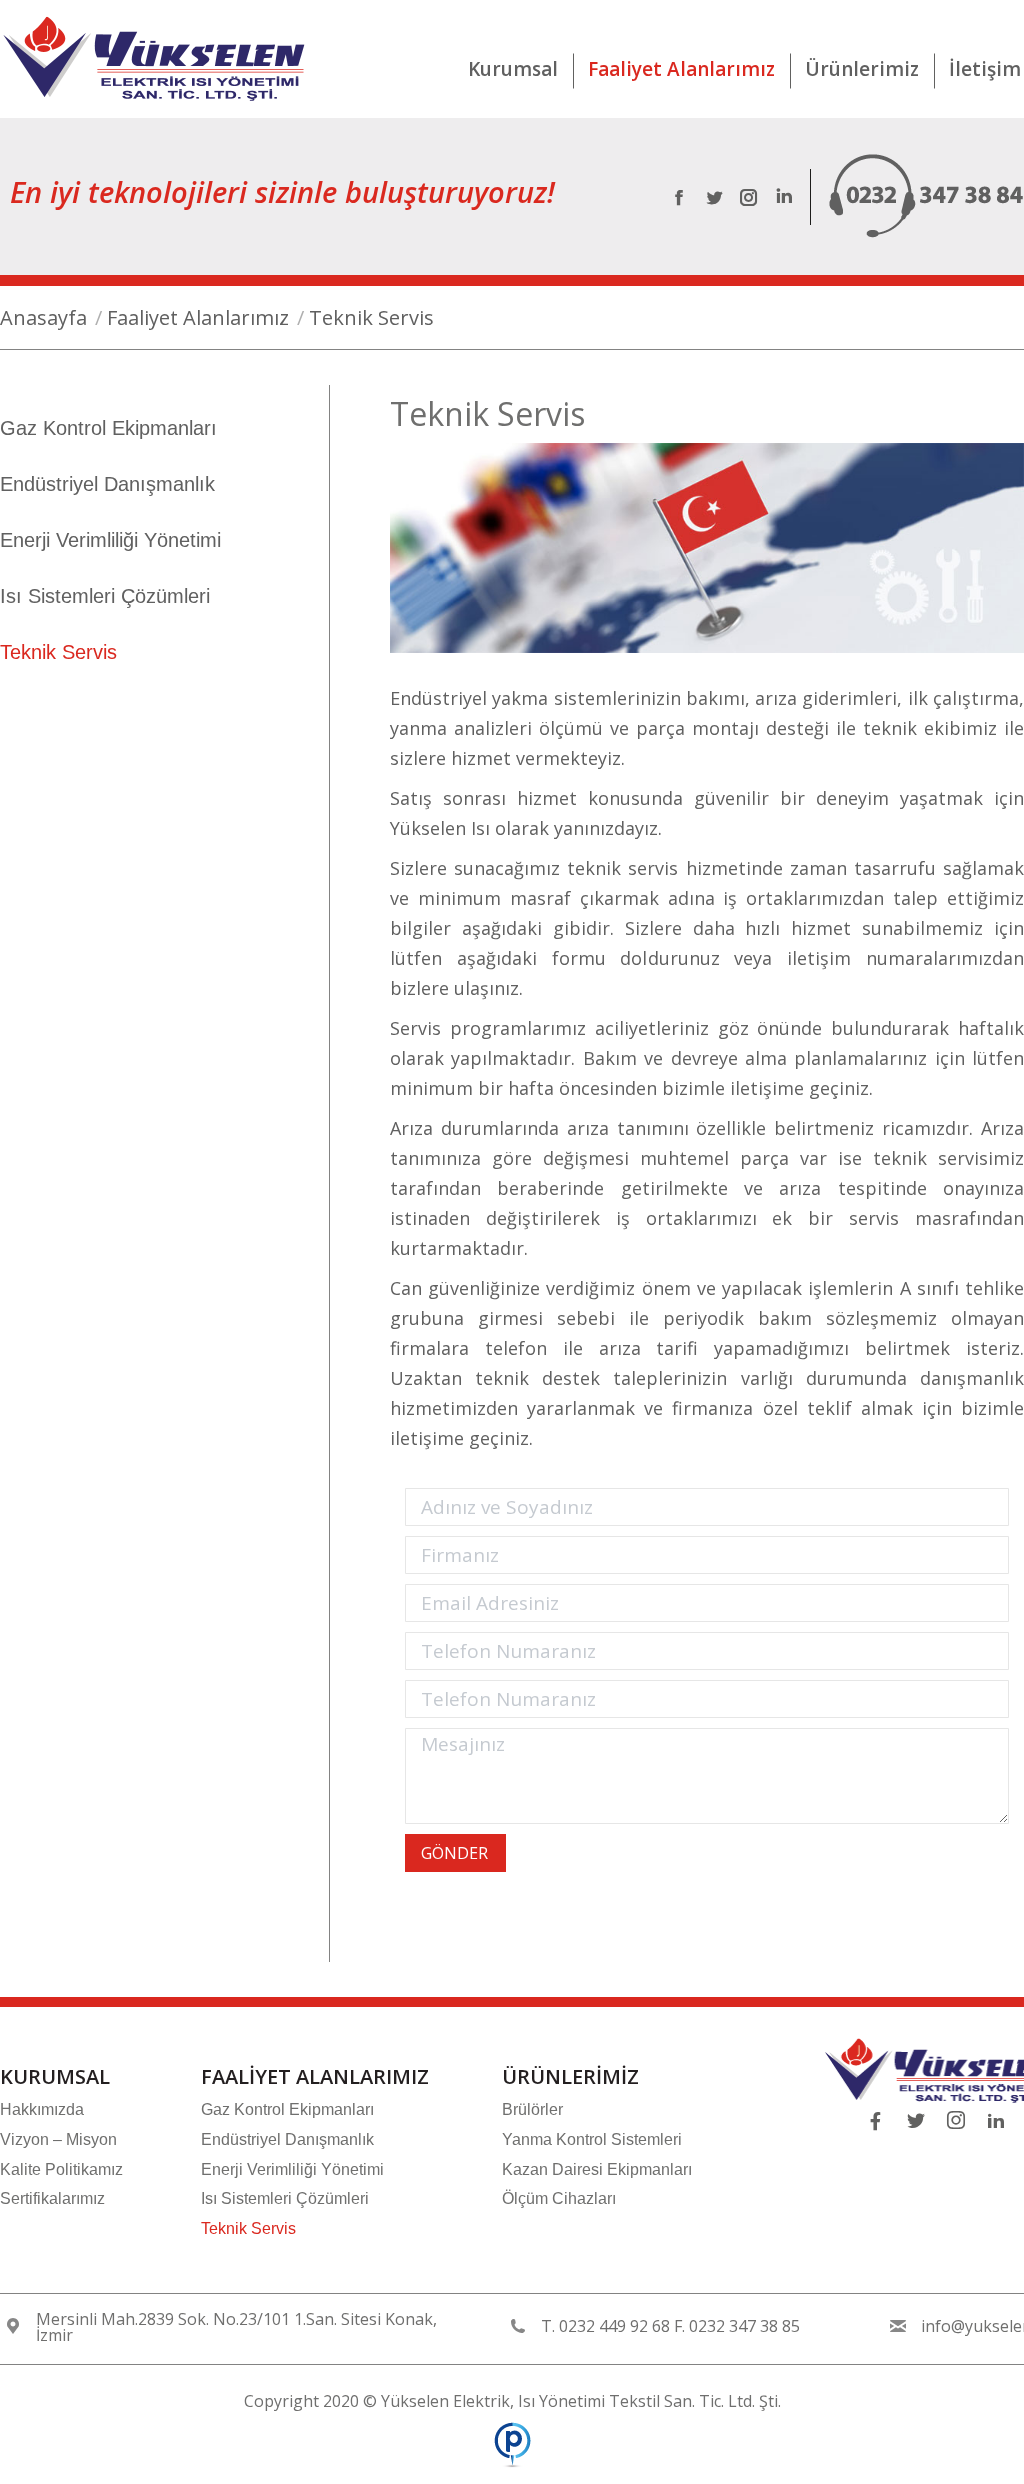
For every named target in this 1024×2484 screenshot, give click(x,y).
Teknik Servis (58, 652)
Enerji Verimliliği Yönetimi (110, 540)
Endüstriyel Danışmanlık (107, 484)
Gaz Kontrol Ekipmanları (108, 428)
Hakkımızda (42, 2109)
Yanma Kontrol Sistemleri (592, 2139)
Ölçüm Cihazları (559, 2198)
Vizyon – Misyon (58, 2139)
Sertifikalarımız (52, 2198)
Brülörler (532, 2109)
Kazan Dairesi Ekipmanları (597, 2169)
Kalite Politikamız (61, 2169)
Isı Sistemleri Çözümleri (105, 596)
